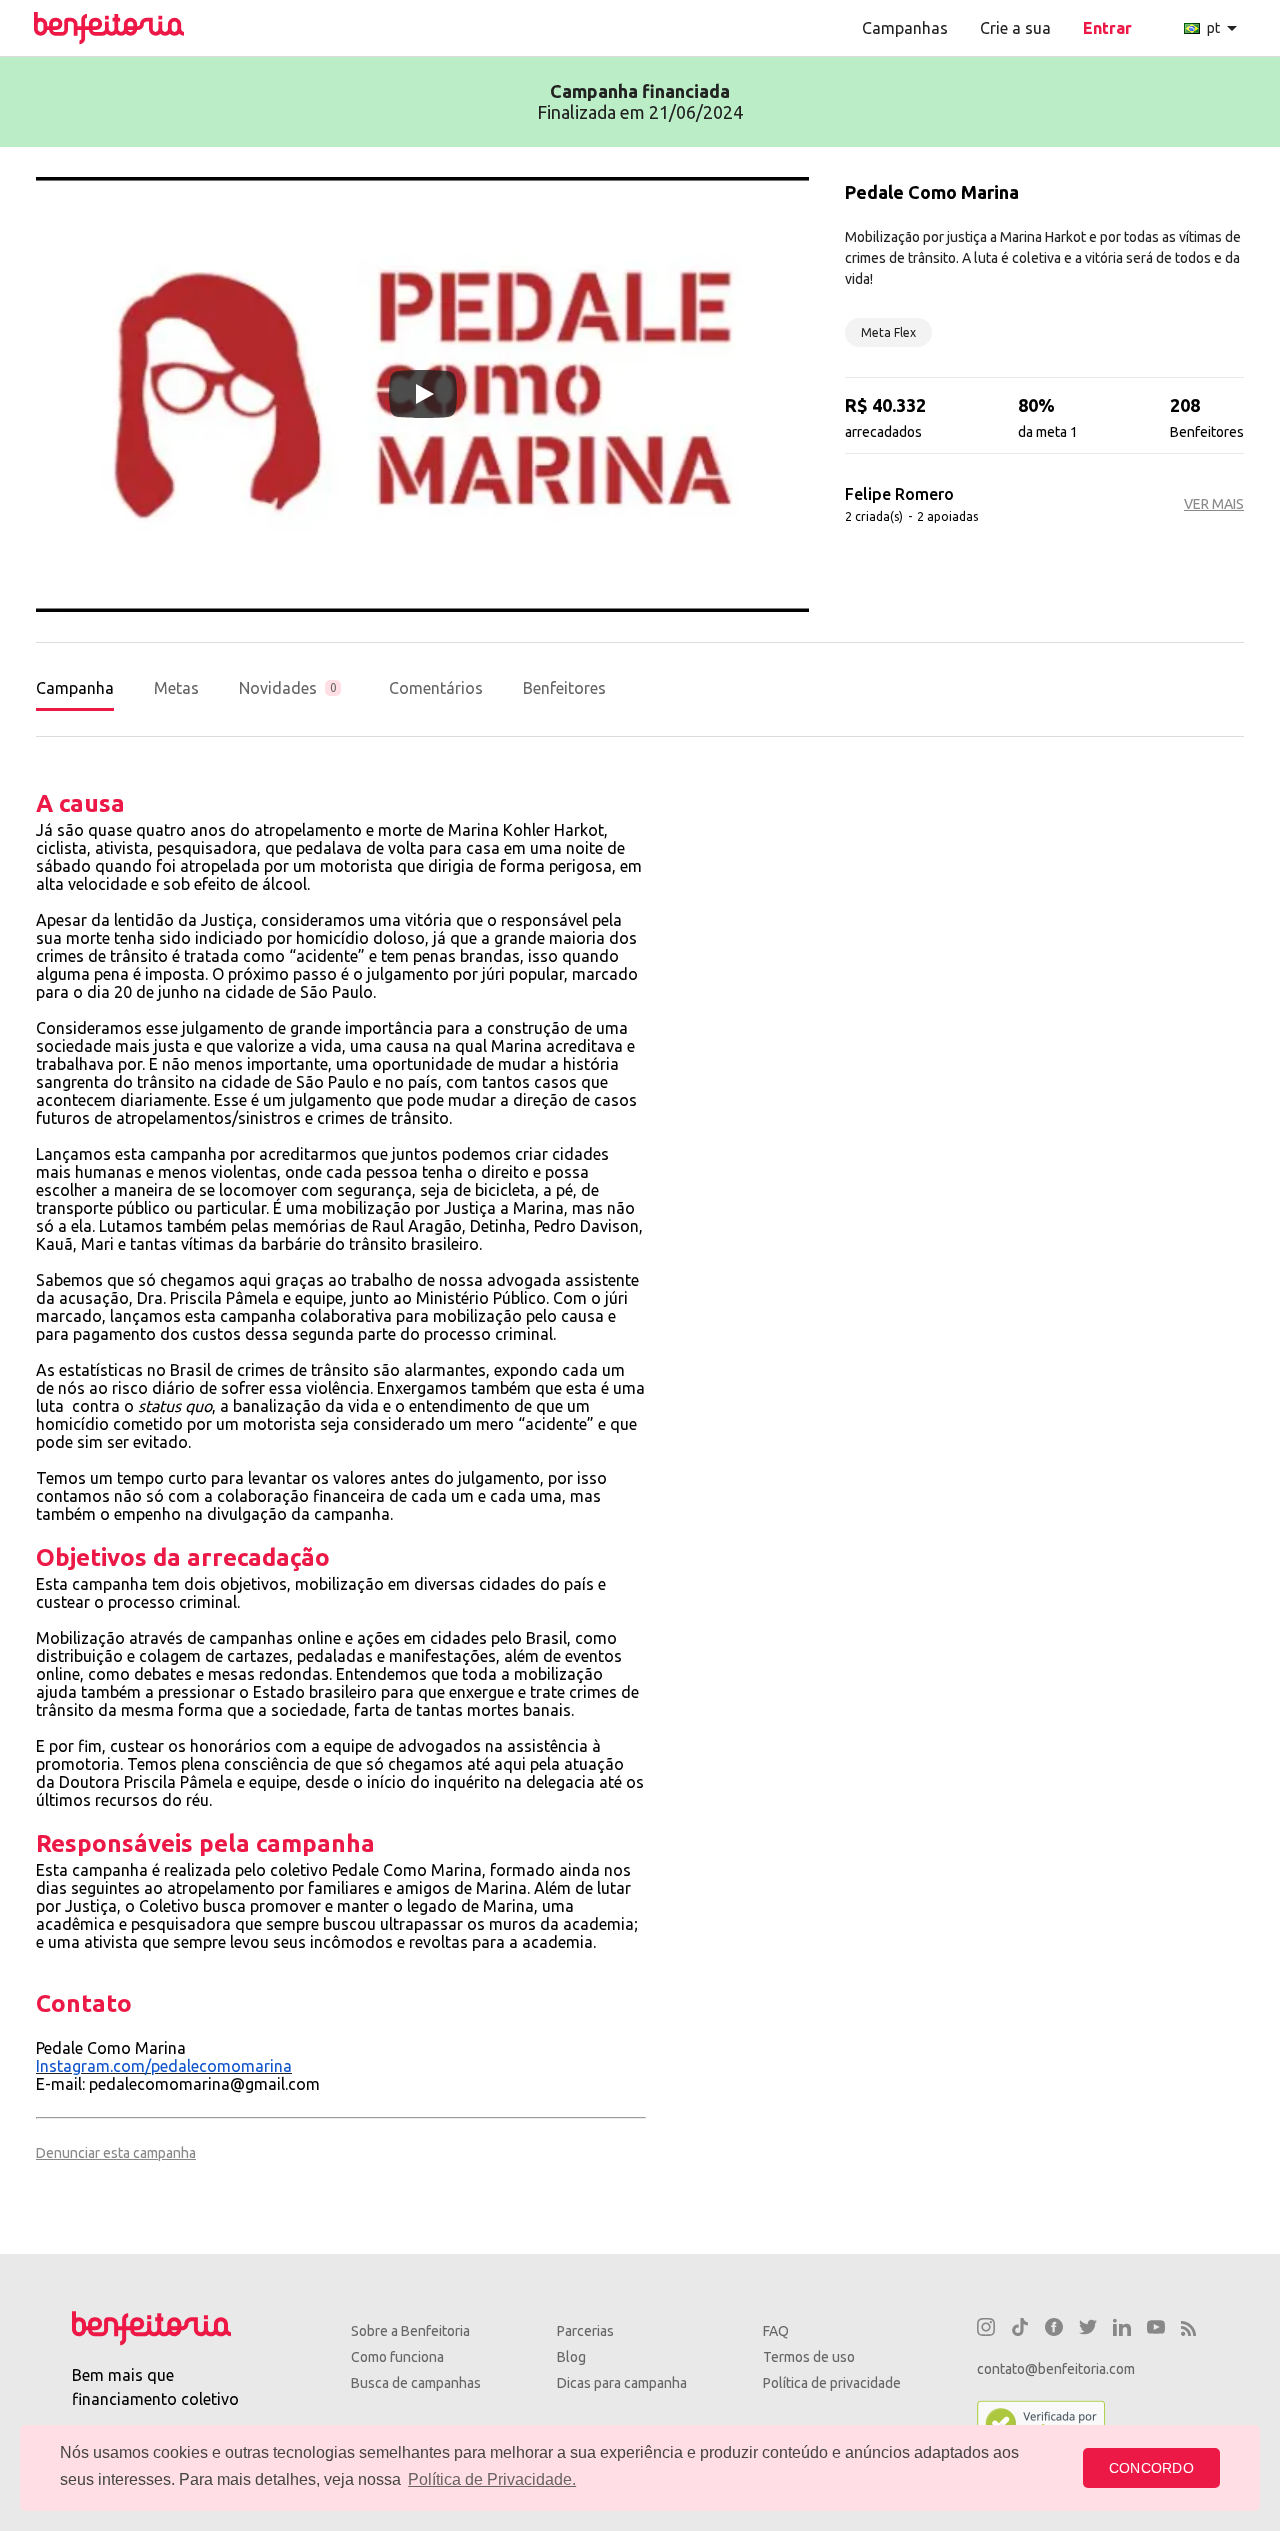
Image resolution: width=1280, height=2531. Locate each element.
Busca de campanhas (416, 2383)
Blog (571, 2357)
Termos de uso (809, 2357)
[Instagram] (986, 2330)
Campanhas (905, 28)
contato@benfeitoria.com (1056, 2369)
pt (1225, 28)
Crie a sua (1015, 28)
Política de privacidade (832, 2383)
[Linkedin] (1122, 2330)
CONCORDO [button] (1151, 2468)
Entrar (1107, 28)
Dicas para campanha (622, 2383)
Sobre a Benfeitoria (410, 2331)
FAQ (776, 2331)
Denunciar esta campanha (116, 2153)
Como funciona (397, 2357)
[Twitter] (1088, 2330)
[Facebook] (1054, 2330)
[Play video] (423, 394)
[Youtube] (1156, 2330)
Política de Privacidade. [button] (492, 2479)
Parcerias (585, 2331)
